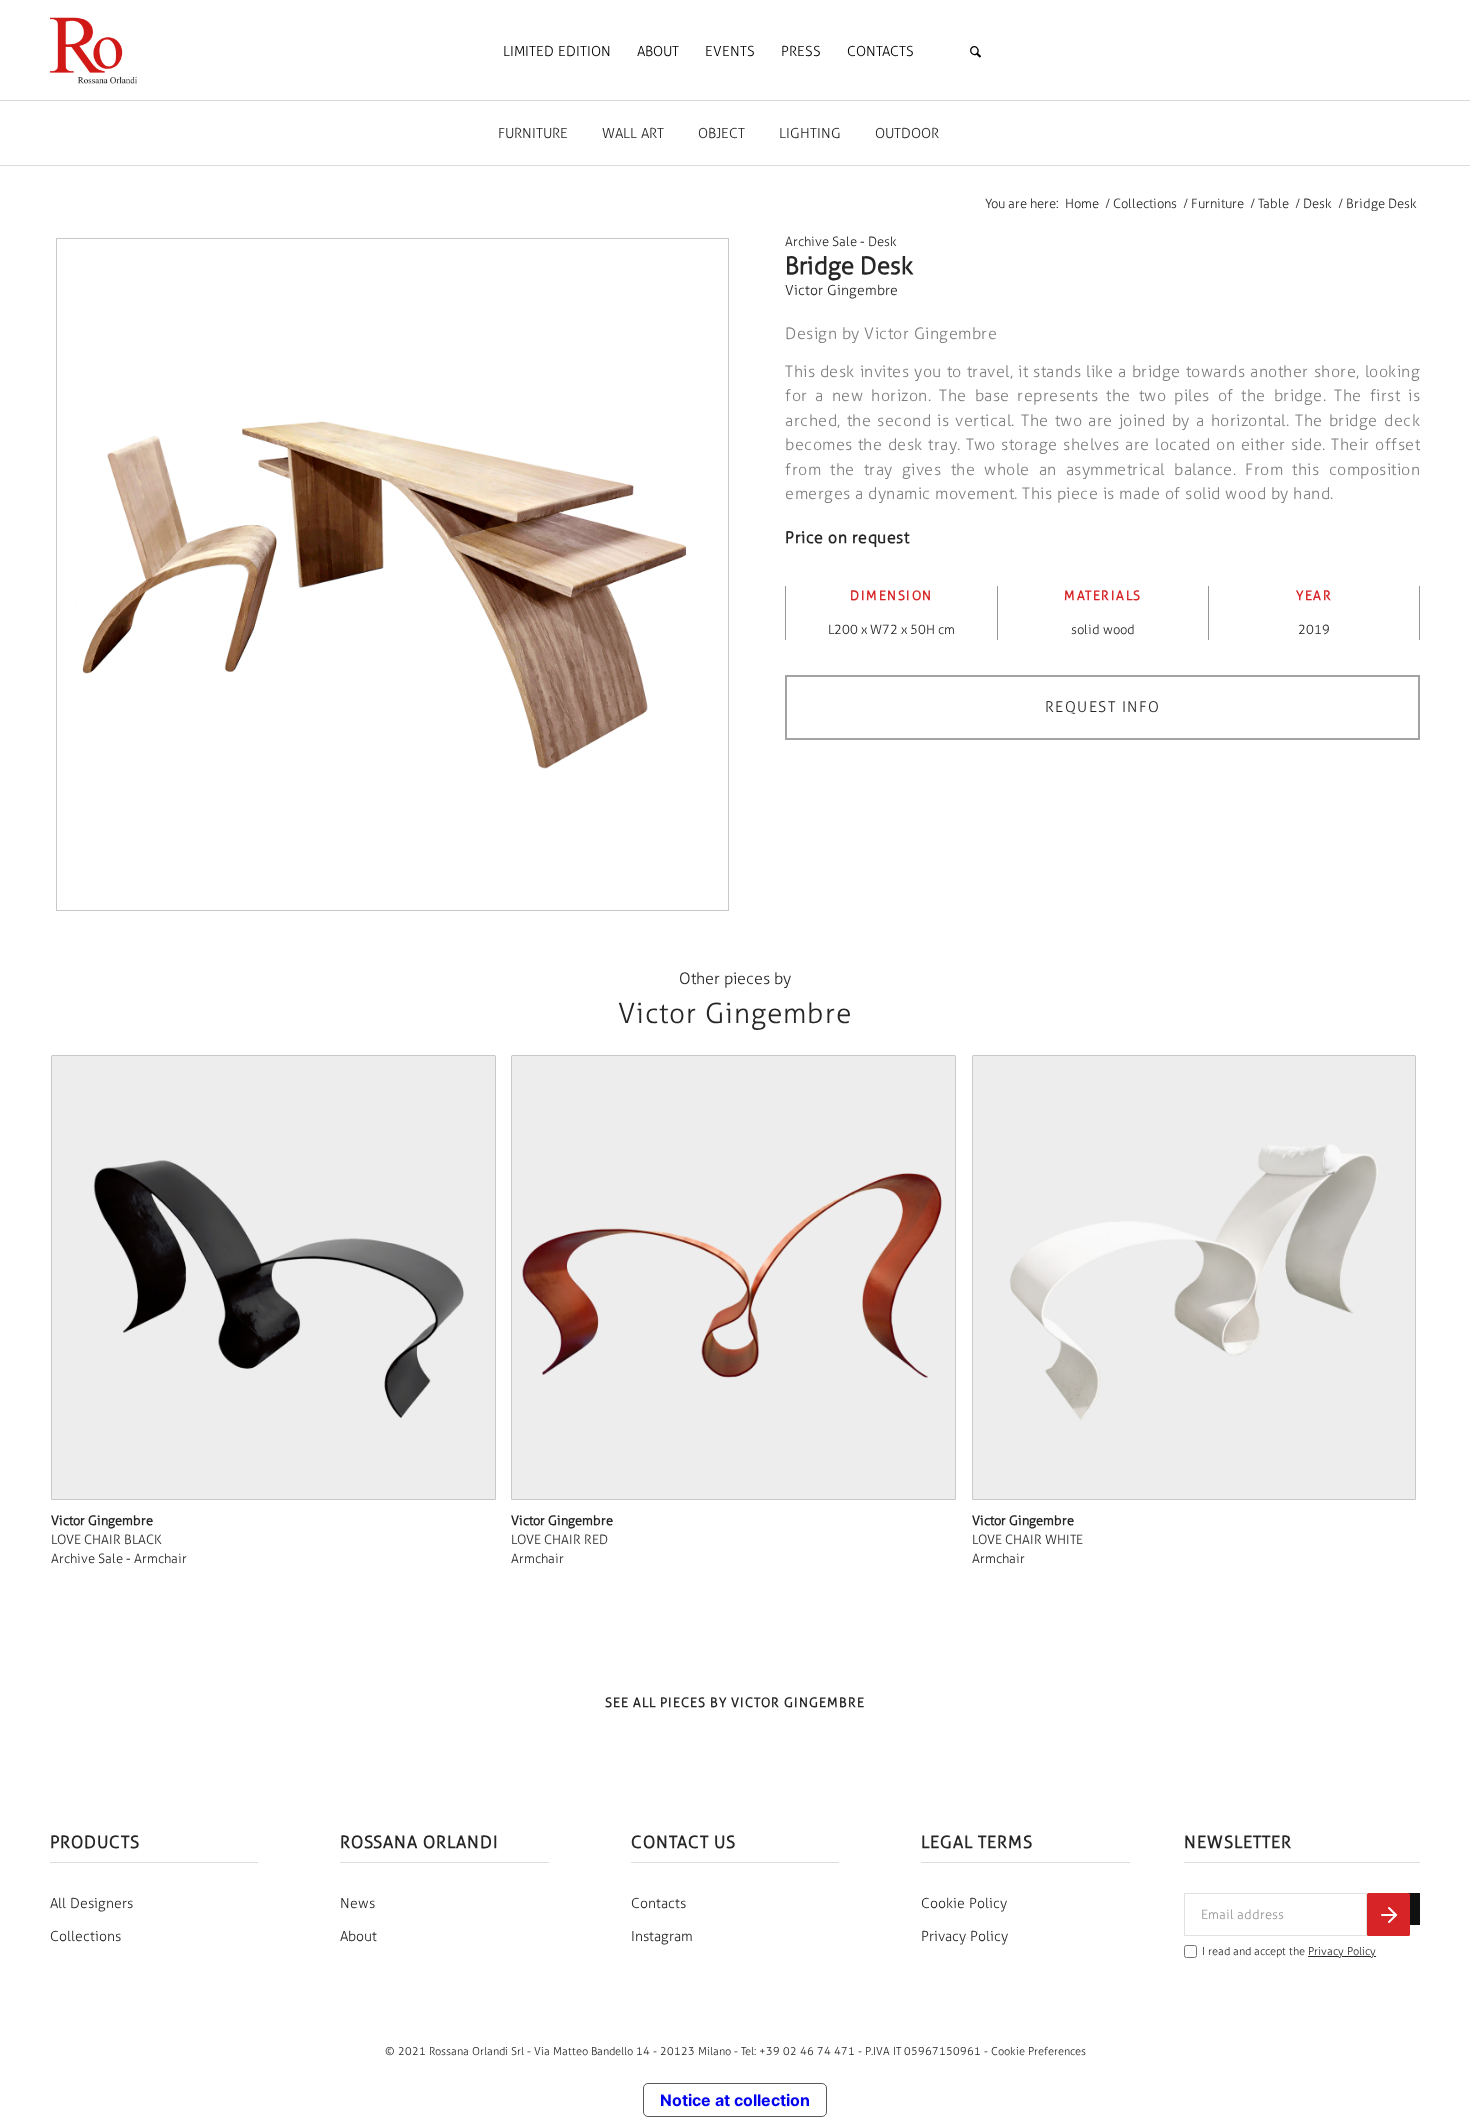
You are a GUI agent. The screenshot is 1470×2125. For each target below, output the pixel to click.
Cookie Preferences (1038, 2051)
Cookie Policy (964, 1903)
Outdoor (907, 133)
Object (721, 133)
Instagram (662, 1936)
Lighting (810, 133)
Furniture (533, 133)
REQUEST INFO (1103, 707)
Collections (85, 1936)
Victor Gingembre (841, 290)
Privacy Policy (964, 1936)
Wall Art (633, 133)
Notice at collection (735, 2100)
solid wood (1103, 629)
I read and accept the (1289, 1951)
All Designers (91, 1903)
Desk (882, 241)
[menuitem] (557, 52)
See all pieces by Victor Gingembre (735, 1702)
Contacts (658, 1903)
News (357, 1903)
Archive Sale (821, 241)
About (358, 1936)
